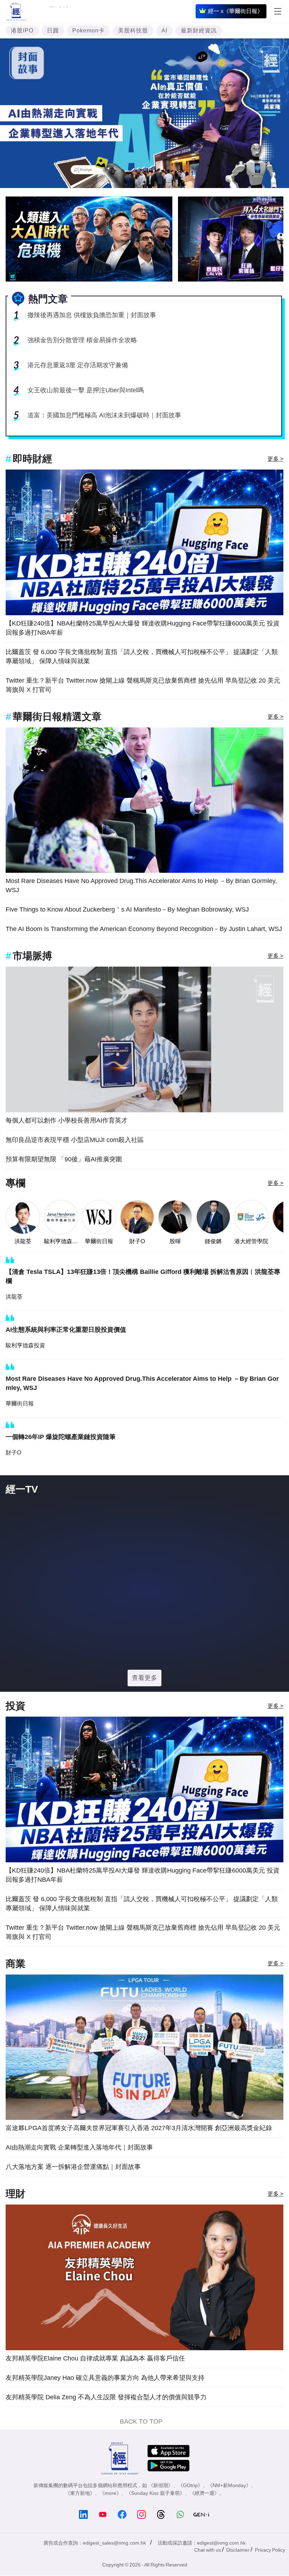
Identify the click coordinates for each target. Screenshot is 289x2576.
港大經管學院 (251, 1241)
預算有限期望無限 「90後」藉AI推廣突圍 (64, 1159)
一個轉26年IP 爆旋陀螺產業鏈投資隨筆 (61, 1437)
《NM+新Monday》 (229, 2512)
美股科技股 (133, 31)
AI (164, 31)
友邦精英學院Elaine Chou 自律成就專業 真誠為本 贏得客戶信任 (95, 2385)
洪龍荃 (23, 1241)
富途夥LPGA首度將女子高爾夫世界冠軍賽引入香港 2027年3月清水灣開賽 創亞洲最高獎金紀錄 (139, 2155)
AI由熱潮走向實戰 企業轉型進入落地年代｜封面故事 (79, 2174)
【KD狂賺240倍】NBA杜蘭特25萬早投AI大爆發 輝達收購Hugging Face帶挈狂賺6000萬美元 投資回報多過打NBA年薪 (143, 628)
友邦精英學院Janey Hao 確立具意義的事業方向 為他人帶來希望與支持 (105, 2405)
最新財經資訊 (199, 31)
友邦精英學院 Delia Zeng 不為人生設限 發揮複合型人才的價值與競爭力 (106, 2424)
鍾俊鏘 (213, 1241)
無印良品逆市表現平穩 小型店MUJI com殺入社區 (75, 1140)
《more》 (110, 2520)
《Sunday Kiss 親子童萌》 (155, 2520)
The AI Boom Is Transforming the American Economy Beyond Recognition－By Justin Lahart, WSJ (144, 929)
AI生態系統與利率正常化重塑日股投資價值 (66, 1330)
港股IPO (22, 31)
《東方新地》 (80, 2520)
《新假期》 (161, 2512)
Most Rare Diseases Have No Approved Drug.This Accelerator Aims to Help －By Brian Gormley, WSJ (141, 885)
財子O (137, 1241)
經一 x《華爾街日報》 (235, 11)
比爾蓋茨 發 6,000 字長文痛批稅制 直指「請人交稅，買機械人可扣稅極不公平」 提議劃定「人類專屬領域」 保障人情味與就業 (142, 657)
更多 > (275, 459)
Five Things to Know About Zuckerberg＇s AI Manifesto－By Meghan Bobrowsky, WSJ (127, 909)
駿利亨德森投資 (61, 1242)
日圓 (53, 31)
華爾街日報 (99, 1241)
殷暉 (175, 1241)
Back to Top (141, 2448)
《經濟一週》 (204, 2520)
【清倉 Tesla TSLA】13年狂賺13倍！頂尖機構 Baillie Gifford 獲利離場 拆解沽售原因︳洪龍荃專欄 (143, 1276)
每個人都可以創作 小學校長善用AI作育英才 (67, 1120)
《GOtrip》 (190, 2512)
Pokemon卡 (88, 31)
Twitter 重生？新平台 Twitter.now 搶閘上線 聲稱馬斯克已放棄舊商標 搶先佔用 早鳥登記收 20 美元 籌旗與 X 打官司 (143, 685)
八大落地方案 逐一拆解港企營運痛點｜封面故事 (73, 2194)
